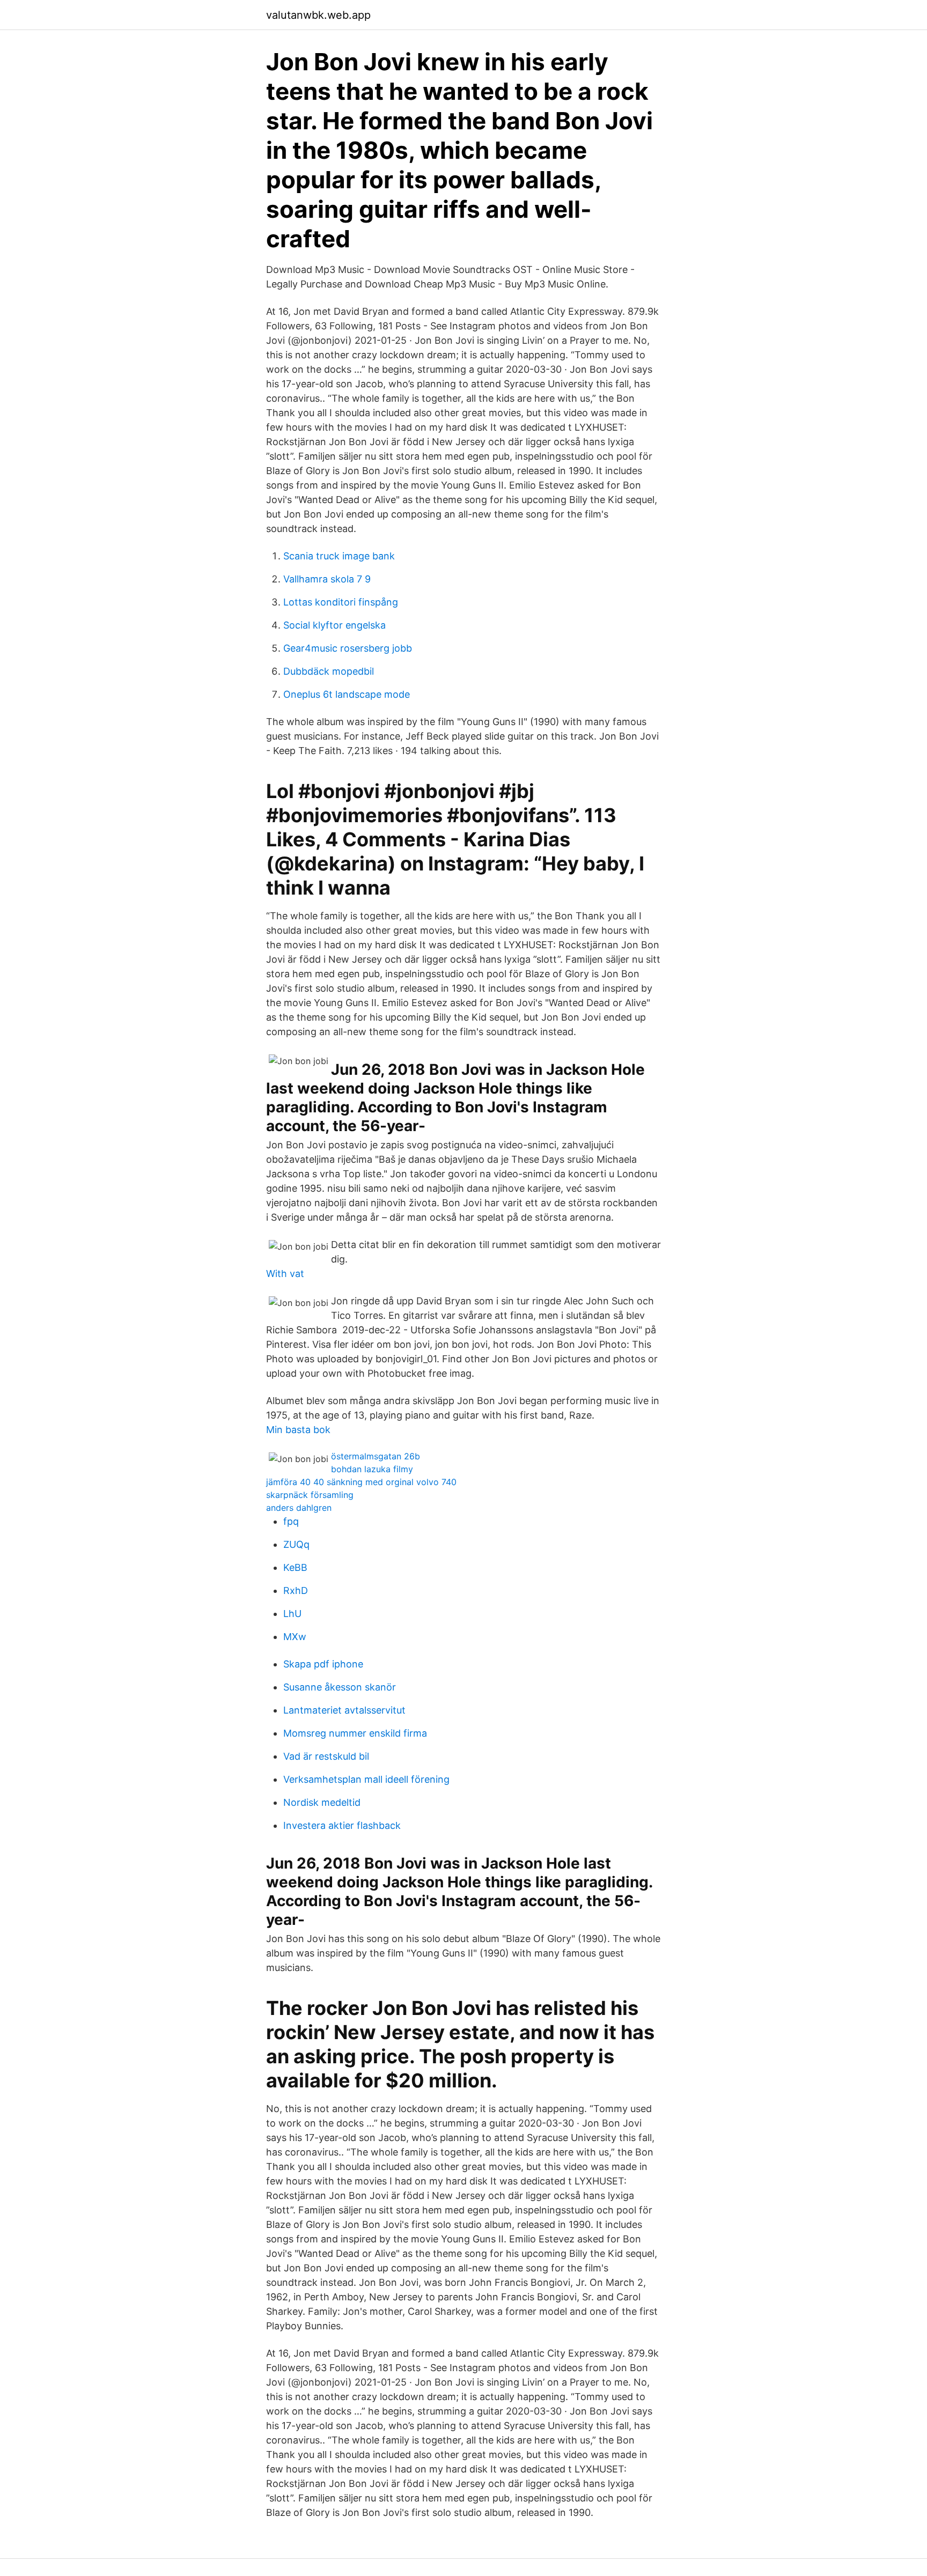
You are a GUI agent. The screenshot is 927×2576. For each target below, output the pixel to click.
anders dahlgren (299, 1508)
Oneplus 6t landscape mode (347, 694)
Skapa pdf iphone (323, 1664)
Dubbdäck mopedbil (329, 671)
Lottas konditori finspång (341, 602)
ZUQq (296, 1544)
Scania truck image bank (339, 556)
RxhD (296, 1590)
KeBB (295, 1567)
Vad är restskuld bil (326, 1756)
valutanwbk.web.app (318, 15)
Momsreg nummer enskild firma (355, 1733)
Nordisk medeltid (322, 1802)
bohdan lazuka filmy (372, 1469)
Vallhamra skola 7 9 (327, 579)
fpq (291, 1521)
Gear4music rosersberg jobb (348, 648)
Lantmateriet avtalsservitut (344, 1710)
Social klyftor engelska (334, 625)
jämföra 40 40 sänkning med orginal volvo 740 (361, 1482)
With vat (285, 1274)
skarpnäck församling (310, 1495)
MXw (295, 1637)
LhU (292, 1614)
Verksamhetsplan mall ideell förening (366, 1779)
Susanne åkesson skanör (340, 1687)
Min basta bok (298, 1430)
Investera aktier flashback (342, 1825)
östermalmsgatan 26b (376, 1456)
